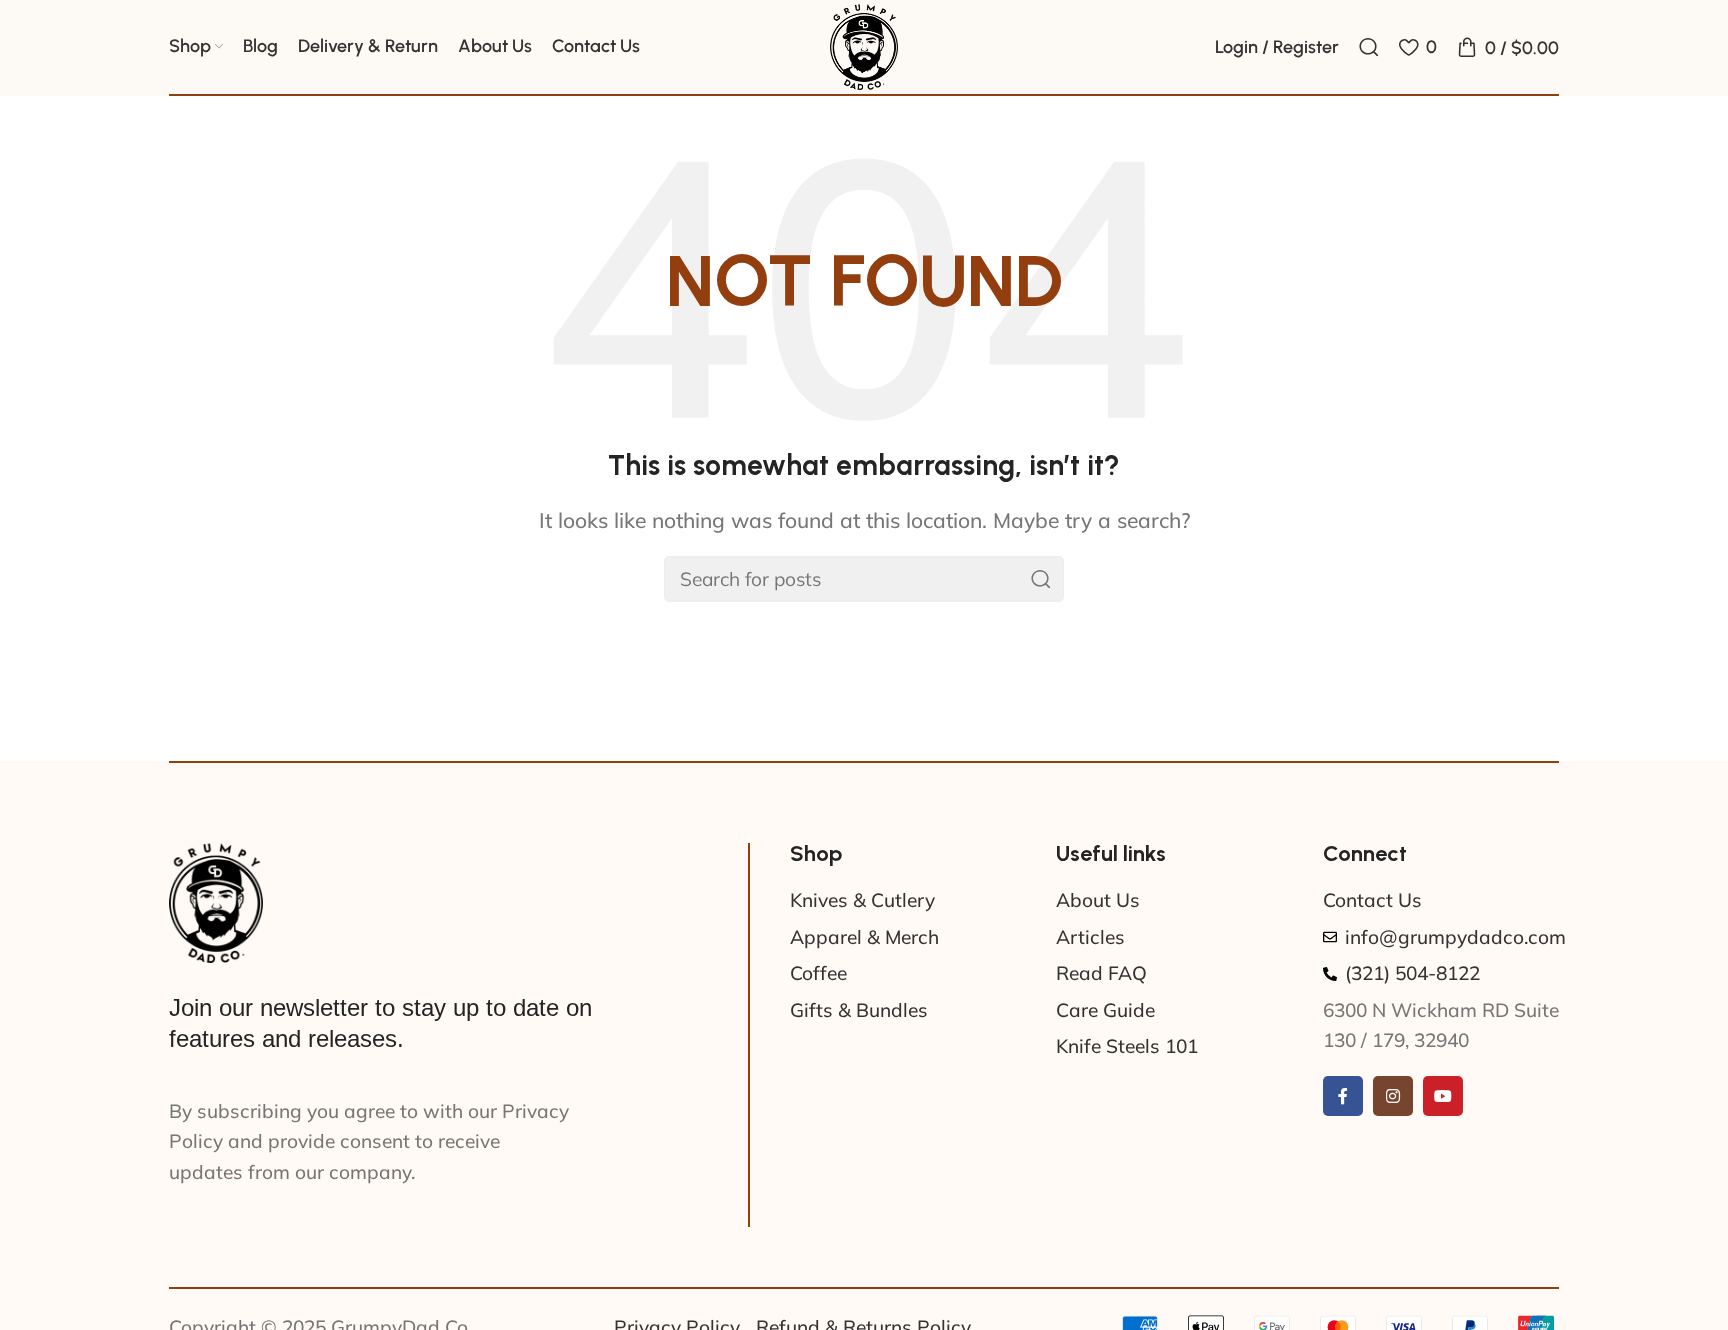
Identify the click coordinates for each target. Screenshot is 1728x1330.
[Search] (1369, 47)
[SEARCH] (1041, 579)
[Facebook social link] (1343, 1096)
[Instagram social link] (1393, 1096)
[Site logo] (863, 45)
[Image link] (216, 901)
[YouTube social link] (1443, 1096)
